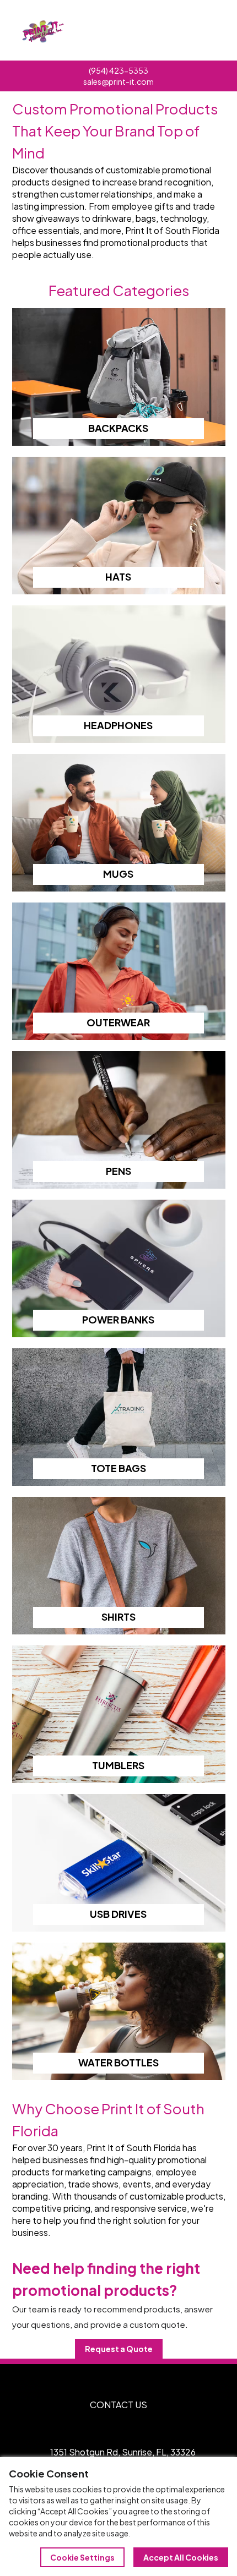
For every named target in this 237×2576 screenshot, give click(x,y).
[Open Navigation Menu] (204, 30)
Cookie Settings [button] (82, 2557)
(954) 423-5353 (118, 70)
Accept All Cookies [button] (181, 2557)
